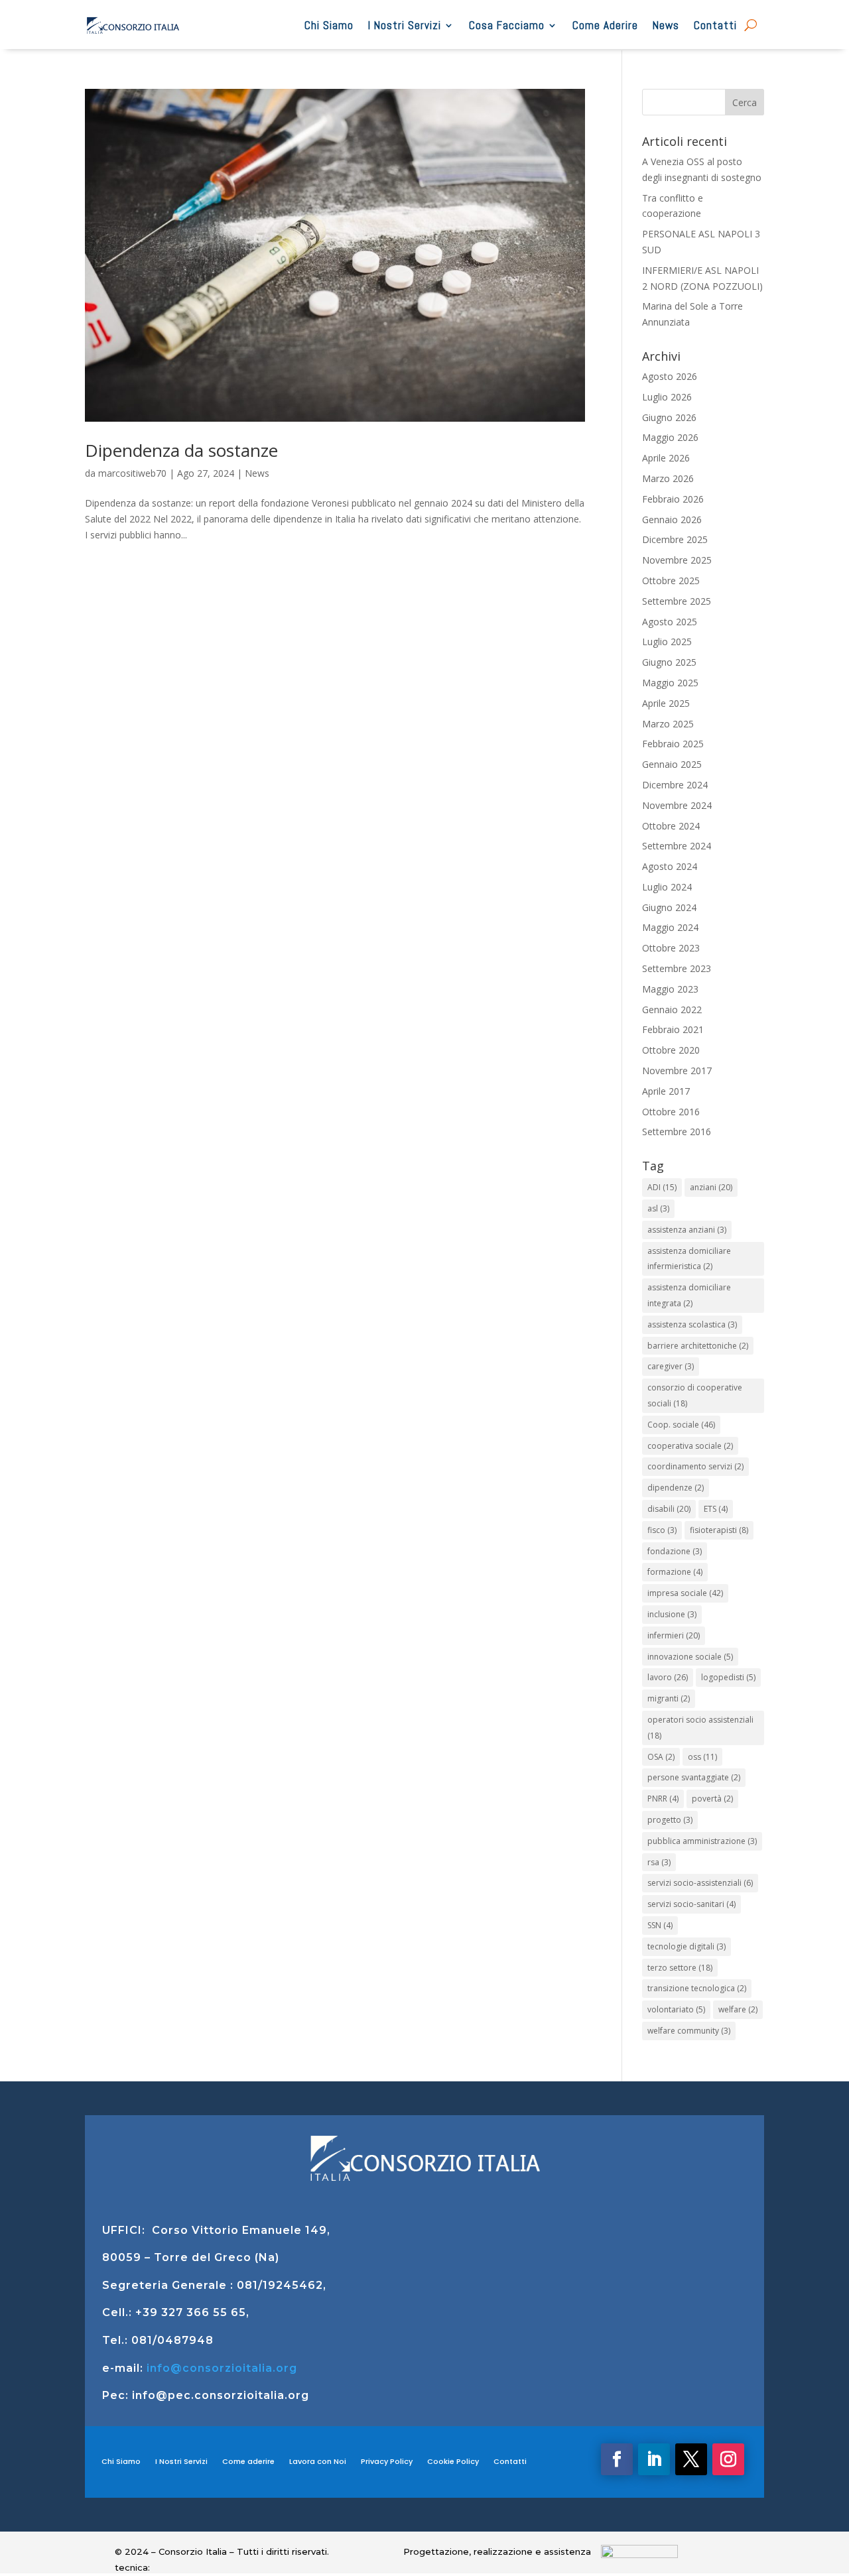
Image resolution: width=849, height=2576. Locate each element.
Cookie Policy (453, 2461)
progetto (670, 1820)
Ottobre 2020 (671, 1050)
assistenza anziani (687, 1230)
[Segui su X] (691, 2459)
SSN (660, 1925)
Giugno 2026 (669, 417)
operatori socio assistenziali (700, 1728)
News (666, 25)
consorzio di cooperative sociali (695, 1395)
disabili (669, 1509)
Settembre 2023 (677, 968)
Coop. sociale (681, 1425)
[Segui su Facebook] (617, 2459)
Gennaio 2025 (672, 764)
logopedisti (728, 1677)
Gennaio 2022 (672, 1010)
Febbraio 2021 (673, 1029)
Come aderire (248, 2461)
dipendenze (676, 1488)
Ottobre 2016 (671, 1112)
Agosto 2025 (670, 622)
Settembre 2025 (677, 601)
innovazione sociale (690, 1657)
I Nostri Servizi (405, 25)
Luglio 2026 (667, 397)
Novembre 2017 (677, 1071)
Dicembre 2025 (675, 539)
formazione (675, 1572)
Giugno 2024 (669, 907)
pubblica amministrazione (702, 1841)
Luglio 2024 (667, 887)
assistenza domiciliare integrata (689, 1295)
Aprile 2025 (666, 703)
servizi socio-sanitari (691, 1904)
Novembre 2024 (677, 805)
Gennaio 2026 (672, 520)
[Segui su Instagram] (728, 2459)
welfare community (689, 2031)
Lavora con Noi (318, 2461)
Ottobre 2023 (671, 948)
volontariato (676, 2009)
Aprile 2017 (666, 1091)
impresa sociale (685, 1593)
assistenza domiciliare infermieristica (689, 1259)
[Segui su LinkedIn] (654, 2459)
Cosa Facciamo (507, 25)
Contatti (715, 25)
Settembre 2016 (677, 1132)
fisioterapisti (719, 1530)
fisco (662, 1530)
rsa (659, 1862)
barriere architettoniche (698, 1346)
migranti (669, 1698)
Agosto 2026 (670, 376)
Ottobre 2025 (671, 581)
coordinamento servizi (695, 1466)
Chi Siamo (329, 25)
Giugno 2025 (669, 662)
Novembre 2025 (677, 560)
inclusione (672, 1614)
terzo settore (680, 1968)
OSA (661, 1757)
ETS (716, 1509)
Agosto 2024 (670, 866)
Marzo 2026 (668, 478)
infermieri (674, 1635)
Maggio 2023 (670, 989)
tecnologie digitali (686, 1946)
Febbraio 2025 (673, 744)
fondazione (675, 1551)
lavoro (668, 1677)
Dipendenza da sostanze (181, 450)
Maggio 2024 (670, 927)
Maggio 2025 (670, 683)
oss (702, 1757)
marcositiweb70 (132, 473)
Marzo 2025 (668, 724)
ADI (662, 1187)
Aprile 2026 (666, 458)
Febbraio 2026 (673, 499)
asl (658, 1208)
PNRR (663, 1799)
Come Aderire (605, 25)
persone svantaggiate (694, 1777)
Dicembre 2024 (675, 785)
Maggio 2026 (670, 437)
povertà (712, 1799)
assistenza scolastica (692, 1324)
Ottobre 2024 (671, 826)
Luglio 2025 (667, 642)
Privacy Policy (387, 2461)
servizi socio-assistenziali (700, 1883)
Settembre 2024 (677, 846)
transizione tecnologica (697, 1988)
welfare (738, 2009)
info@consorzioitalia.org (222, 2368)
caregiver (671, 1366)
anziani (711, 1187)
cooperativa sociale (690, 1446)
